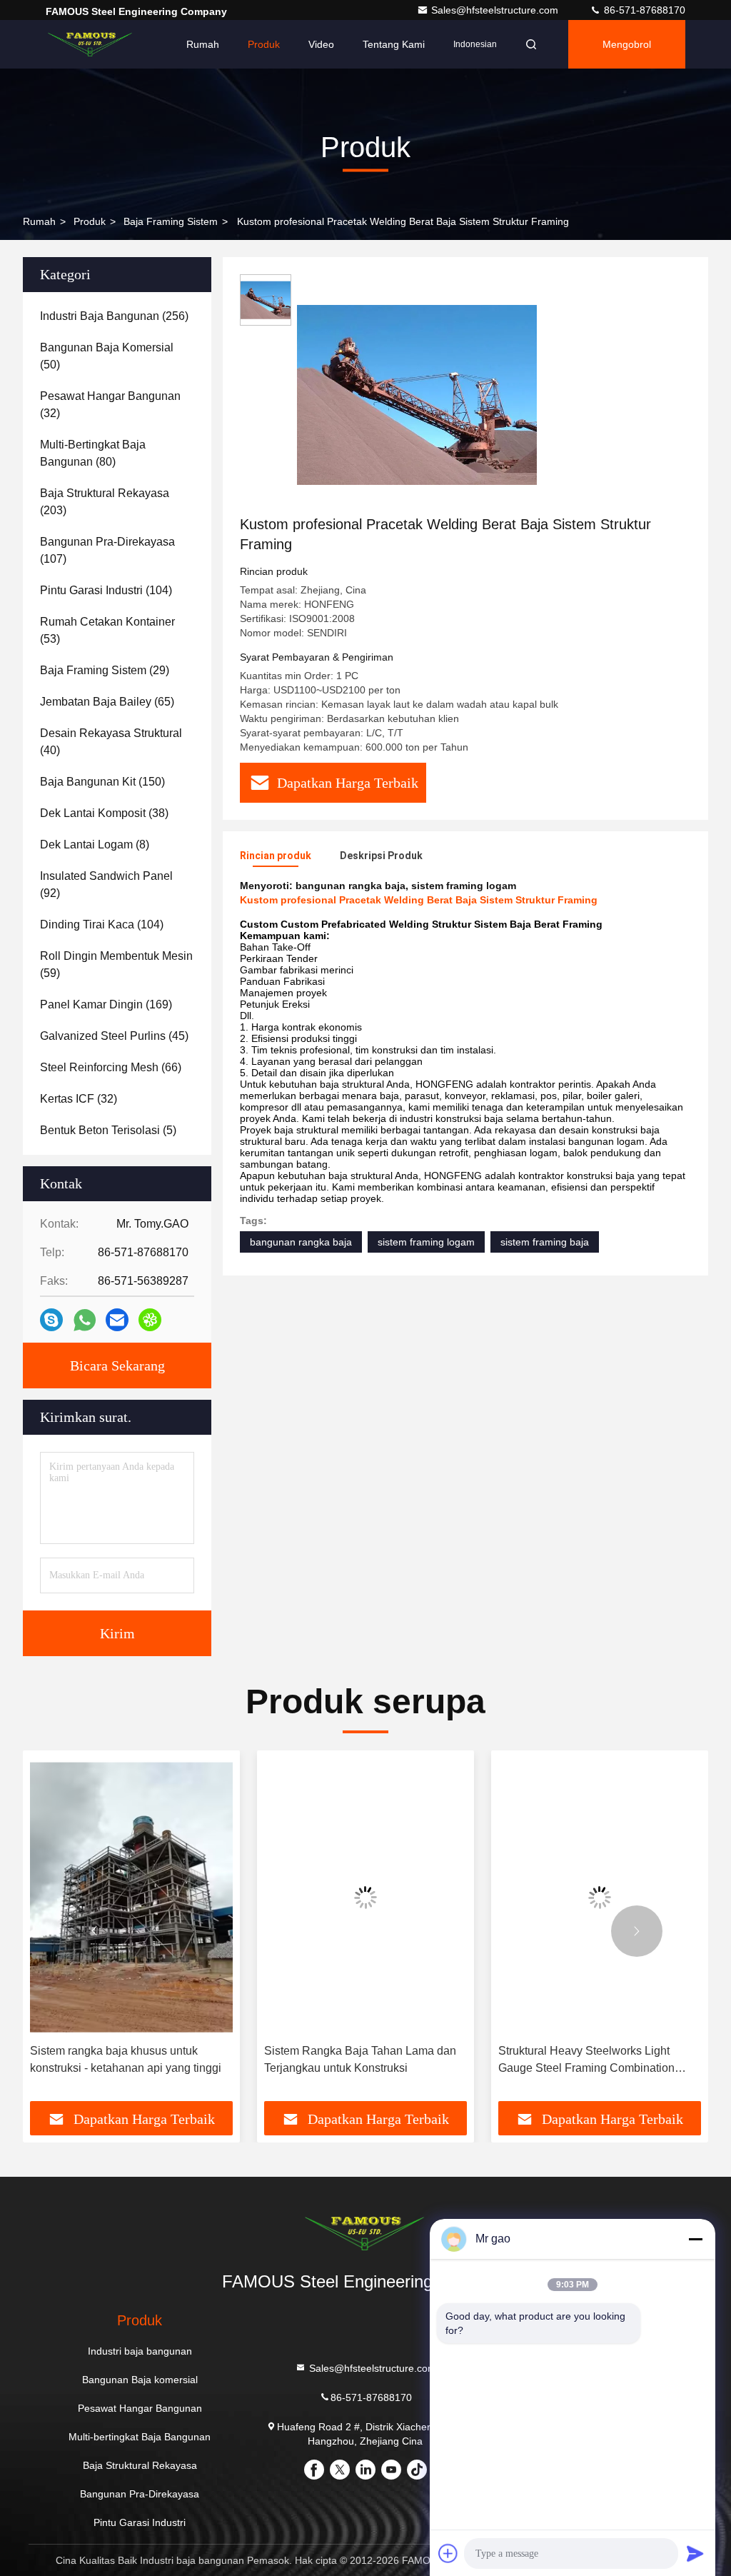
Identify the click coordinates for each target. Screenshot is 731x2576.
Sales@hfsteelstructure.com (496, 10)
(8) (95, 845)
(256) (114, 316)
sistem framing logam (426, 1242)
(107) (107, 550)
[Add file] (448, 2553)
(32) (110, 405)
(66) (111, 1067)
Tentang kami (394, 44)
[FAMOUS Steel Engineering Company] (91, 44)
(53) (107, 630)
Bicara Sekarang (117, 1365)
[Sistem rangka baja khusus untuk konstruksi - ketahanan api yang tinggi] (131, 1897)
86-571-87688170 (643, 10)
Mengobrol (627, 44)
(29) (105, 670)
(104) (106, 590)
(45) (114, 1036)
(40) (111, 742)
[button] (94, 1931)
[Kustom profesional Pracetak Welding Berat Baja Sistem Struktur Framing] (417, 394)
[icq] (150, 1320)
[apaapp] (85, 1320)
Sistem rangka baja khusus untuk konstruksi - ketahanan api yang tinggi (126, 2059)
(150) (102, 782)
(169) (106, 1004)
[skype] (51, 1320)
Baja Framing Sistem (171, 221)
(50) (107, 356)
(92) (106, 884)
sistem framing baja (545, 1242)
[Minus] (695, 2239)
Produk (264, 44)
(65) (107, 702)
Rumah (203, 44)
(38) (104, 813)
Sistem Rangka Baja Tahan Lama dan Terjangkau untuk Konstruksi (360, 2059)
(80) (93, 453)
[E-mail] (117, 1320)
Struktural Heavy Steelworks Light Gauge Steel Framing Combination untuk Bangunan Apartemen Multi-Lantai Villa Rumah (586, 2061)
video (321, 44)
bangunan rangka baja (301, 1242)
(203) (105, 502)
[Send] (695, 2553)
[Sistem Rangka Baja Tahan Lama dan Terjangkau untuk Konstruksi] (365, 1897)
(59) (116, 964)
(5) (108, 1130)
